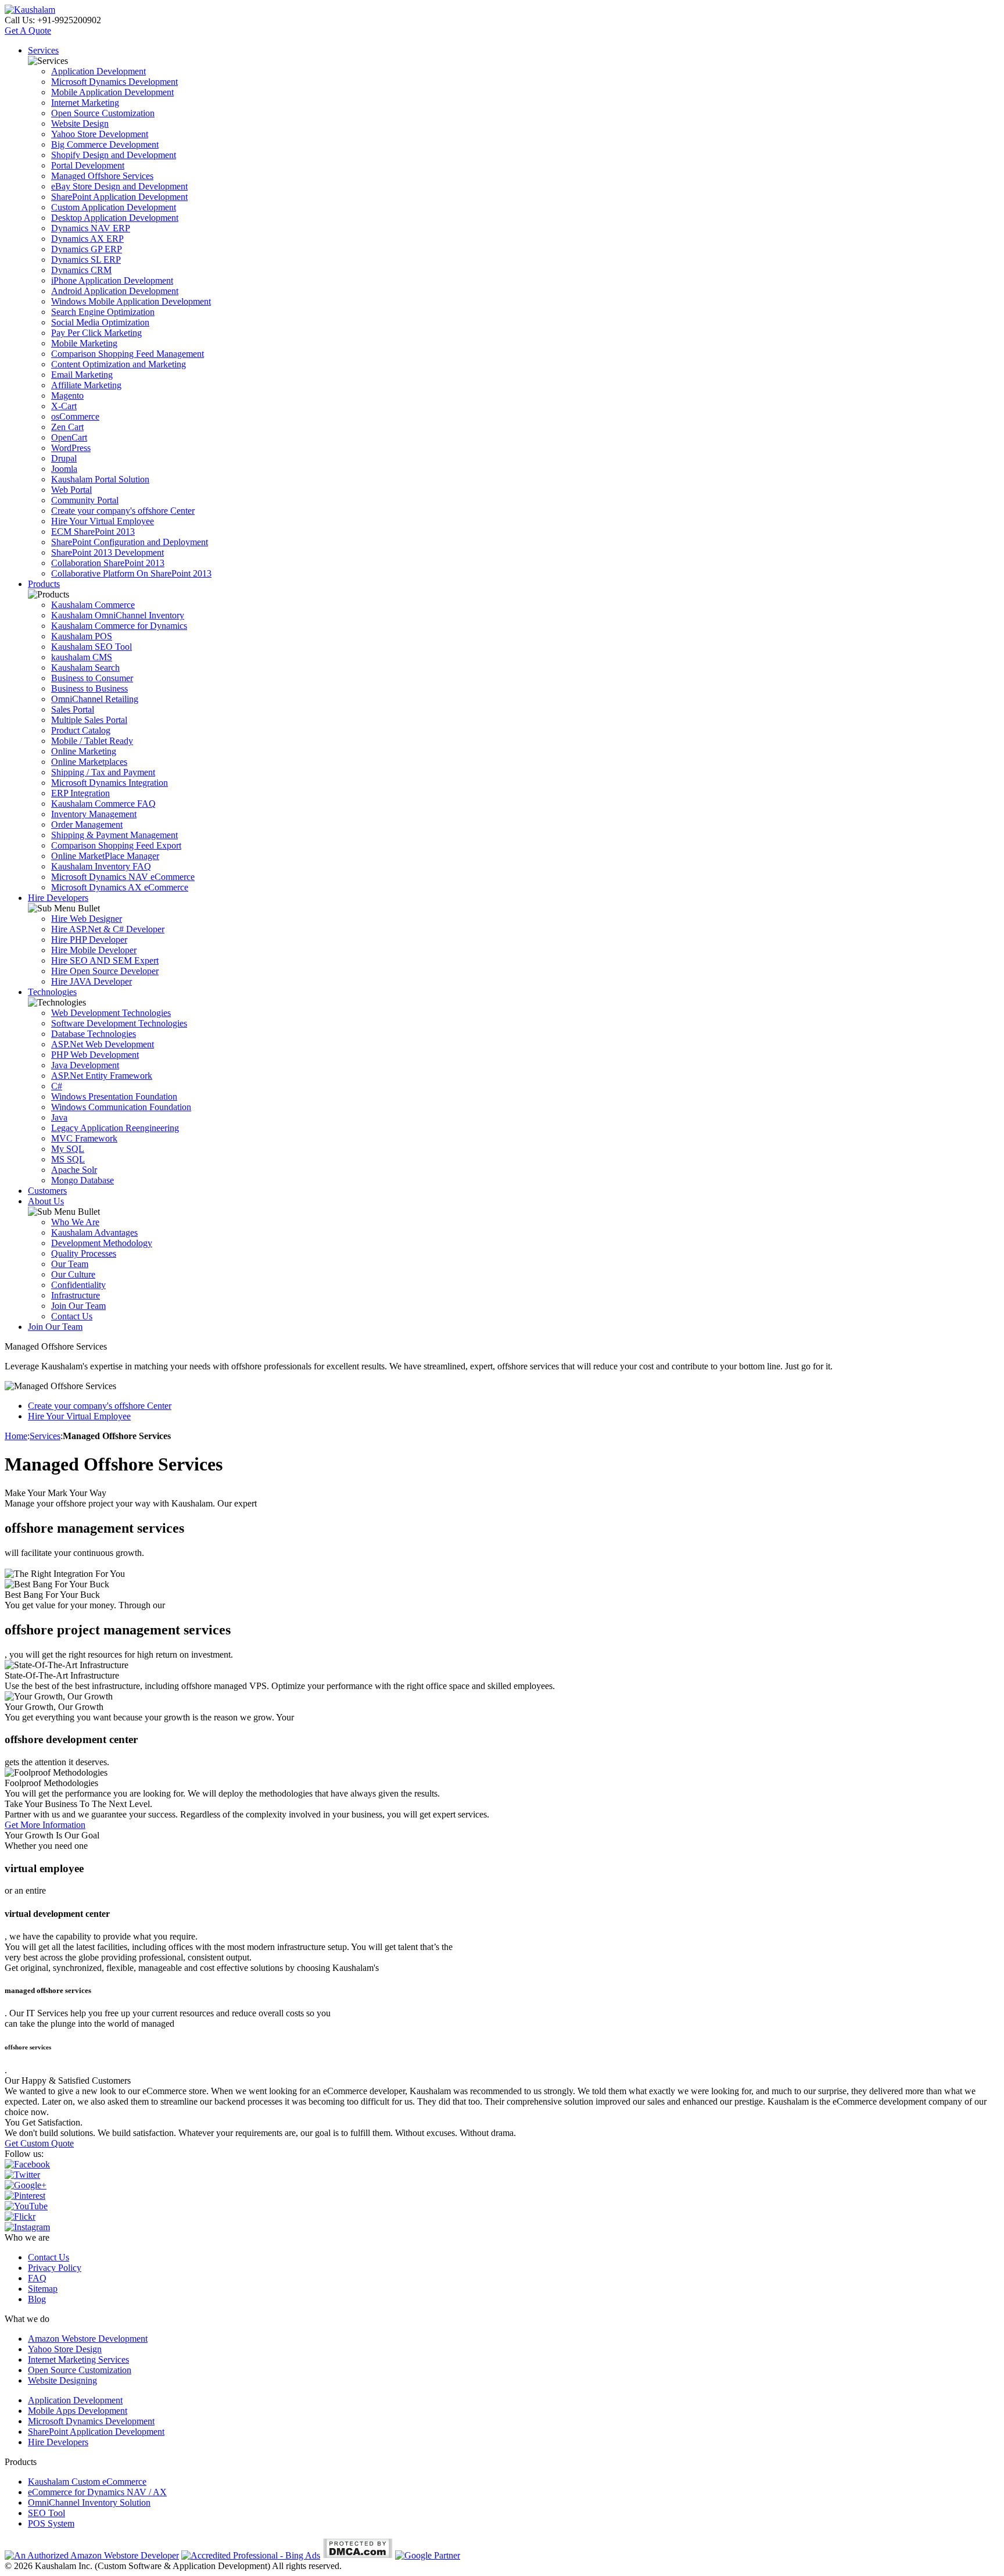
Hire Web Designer (87, 919)
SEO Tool (46, 2513)
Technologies (52, 992)
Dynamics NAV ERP (91, 228)
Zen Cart (67, 427)
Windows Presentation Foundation (114, 1096)
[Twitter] (22, 2175)
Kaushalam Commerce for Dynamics (119, 626)
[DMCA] (358, 2555)
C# (57, 1086)
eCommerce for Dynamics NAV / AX (97, 2492)
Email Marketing (82, 375)
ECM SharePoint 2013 (93, 532)
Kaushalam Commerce (93, 605)
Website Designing (62, 2380)
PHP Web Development (95, 1055)
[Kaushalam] (30, 10)
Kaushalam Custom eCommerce (87, 2482)
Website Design (80, 124)
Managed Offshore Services (102, 176)
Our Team (70, 1264)
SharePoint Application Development (119, 197)
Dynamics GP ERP (87, 249)
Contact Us (72, 1316)
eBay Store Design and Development (119, 186)
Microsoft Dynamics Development (114, 82)
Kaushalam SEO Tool (92, 647)
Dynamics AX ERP (87, 239)
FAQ (37, 2278)
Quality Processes (84, 1253)
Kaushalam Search (85, 668)
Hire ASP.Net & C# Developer (108, 929)
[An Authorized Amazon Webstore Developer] (92, 2555)
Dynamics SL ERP (86, 260)
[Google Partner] (428, 2555)
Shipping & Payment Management (114, 835)
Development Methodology (102, 1243)
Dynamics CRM (81, 270)
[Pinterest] (25, 2196)
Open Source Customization (103, 113)
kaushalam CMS (82, 657)
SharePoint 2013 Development (107, 552)
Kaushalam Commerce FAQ (103, 804)
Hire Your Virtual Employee (103, 521)
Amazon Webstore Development (88, 2339)
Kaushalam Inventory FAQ (101, 866)
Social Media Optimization (100, 322)
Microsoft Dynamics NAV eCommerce (123, 877)
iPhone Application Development (112, 280)
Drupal (64, 458)
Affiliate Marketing (86, 385)
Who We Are (75, 1222)
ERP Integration (80, 793)
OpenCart (69, 437)
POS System (51, 2523)
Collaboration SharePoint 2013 (108, 563)
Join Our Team (78, 1306)
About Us (46, 1201)
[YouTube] (26, 2206)
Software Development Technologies (119, 1023)
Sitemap (43, 2289)
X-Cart (64, 406)
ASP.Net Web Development (103, 1044)
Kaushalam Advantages (94, 1232)
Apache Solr (74, 1170)
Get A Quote (28, 31)
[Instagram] (27, 2227)
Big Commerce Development (105, 144)
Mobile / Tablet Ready (92, 741)
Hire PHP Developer (89, 940)
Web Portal (71, 490)
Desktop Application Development (115, 218)
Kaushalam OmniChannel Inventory (118, 615)
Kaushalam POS (82, 636)
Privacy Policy (55, 2268)
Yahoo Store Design (65, 2349)
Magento (67, 396)
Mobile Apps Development (78, 2411)
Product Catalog (81, 730)
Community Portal (85, 500)
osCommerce (75, 416)
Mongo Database (83, 1180)
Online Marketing (84, 751)
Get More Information (45, 1825)
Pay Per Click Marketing (96, 333)
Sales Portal (73, 709)
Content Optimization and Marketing (119, 364)
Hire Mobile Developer (94, 950)
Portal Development (88, 165)
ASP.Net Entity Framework (102, 1076)
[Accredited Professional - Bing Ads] (251, 2555)
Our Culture (73, 1274)
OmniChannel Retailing (95, 699)
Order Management (87, 824)
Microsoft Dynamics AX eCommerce (120, 887)
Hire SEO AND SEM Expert (105, 960)
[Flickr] (20, 2217)
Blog (37, 2299)
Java (59, 1117)
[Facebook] (27, 2164)
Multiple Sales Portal (89, 720)
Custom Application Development (114, 207)
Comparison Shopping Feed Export (116, 845)
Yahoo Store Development (100, 134)
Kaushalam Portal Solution (100, 479)
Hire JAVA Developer (92, 981)
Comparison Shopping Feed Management (128, 354)
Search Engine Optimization (103, 312)
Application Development (98, 71)
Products (44, 584)
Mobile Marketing (84, 343)
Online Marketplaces (89, 762)
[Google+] (26, 2185)
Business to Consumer (92, 678)
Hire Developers (58, 898)
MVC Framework (84, 1138)
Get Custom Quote (39, 2143)
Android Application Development (115, 291)
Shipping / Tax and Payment (103, 772)
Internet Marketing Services (78, 2359)
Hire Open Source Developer (105, 971)
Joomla (64, 469)
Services (43, 50)
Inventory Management (94, 814)
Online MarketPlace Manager (105, 856)
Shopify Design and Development (114, 155)
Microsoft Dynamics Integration (110, 783)
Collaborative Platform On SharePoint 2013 (131, 573)
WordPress (71, 448)
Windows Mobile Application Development (131, 301)
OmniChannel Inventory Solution (89, 2502)
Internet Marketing (85, 103)
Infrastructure (76, 1295)
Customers (47, 1191)
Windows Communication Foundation (121, 1107)
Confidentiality (78, 1285)
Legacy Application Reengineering (115, 1128)
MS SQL (68, 1159)
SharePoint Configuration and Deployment (130, 542)
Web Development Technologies (111, 1013)
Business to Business (89, 688)
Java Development (85, 1065)
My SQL (68, 1149)
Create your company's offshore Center (123, 511)
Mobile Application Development (112, 92)
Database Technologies (94, 1034)
